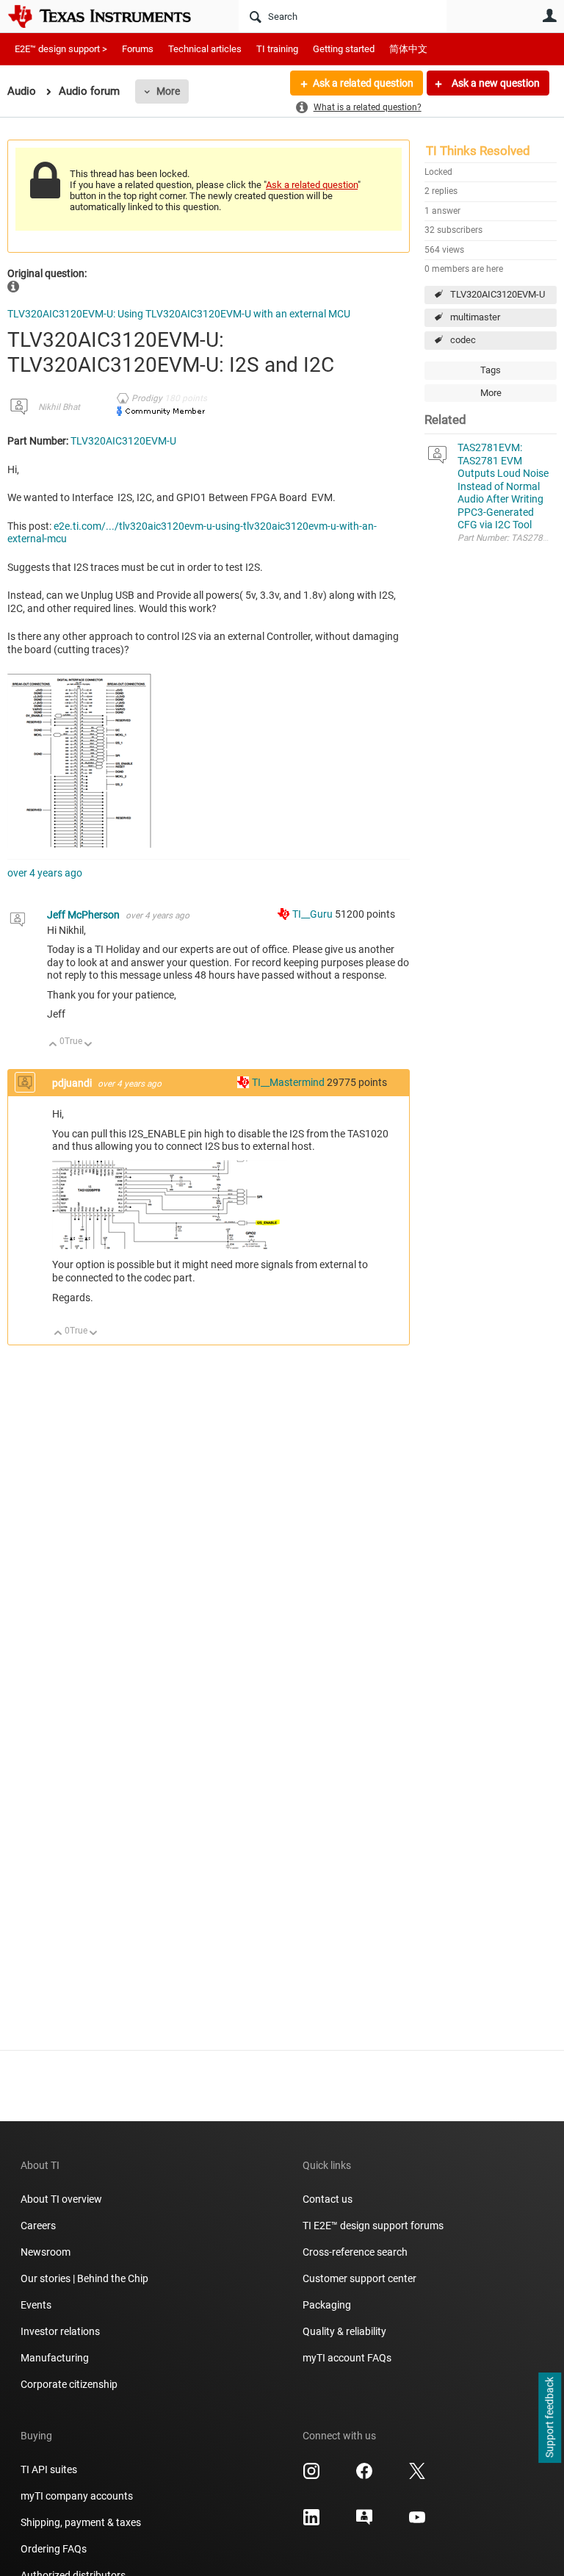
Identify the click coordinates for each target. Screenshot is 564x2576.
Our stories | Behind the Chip (84, 2278)
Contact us (328, 2199)
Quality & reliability (344, 2331)
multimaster (475, 317)
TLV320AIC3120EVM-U (498, 294)
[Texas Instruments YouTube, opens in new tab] (417, 2522)
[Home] (110, 16)
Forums (138, 49)
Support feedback (549, 2418)
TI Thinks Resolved (478, 151)
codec (463, 340)
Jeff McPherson (84, 915)
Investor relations (60, 2331)
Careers (38, 2226)
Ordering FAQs (54, 2549)
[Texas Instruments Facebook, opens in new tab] (364, 2476)
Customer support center (359, 2278)
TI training (277, 49)
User (549, 15)
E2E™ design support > (61, 49)
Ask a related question (363, 83)
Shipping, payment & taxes (81, 2522)
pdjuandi (73, 1083)
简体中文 (408, 49)
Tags (491, 370)
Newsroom (46, 2252)
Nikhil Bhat (59, 407)
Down (88, 1045)
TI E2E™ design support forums (373, 2226)
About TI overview (61, 2199)
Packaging (327, 2305)
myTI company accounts (77, 2496)
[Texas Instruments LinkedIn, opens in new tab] (311, 2522)
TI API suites (49, 2469)
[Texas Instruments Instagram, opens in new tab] (311, 2476)
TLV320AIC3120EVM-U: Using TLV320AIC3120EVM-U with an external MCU (179, 314)
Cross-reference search (355, 2252)
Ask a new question (495, 83)
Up (53, 1045)
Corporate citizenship (69, 2384)
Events (36, 2305)
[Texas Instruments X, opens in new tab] (417, 2476)
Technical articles (205, 49)
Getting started (344, 49)
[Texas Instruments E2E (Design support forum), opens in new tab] (364, 2522)
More (168, 91)
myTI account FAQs (347, 2358)
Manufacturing (55, 2358)
